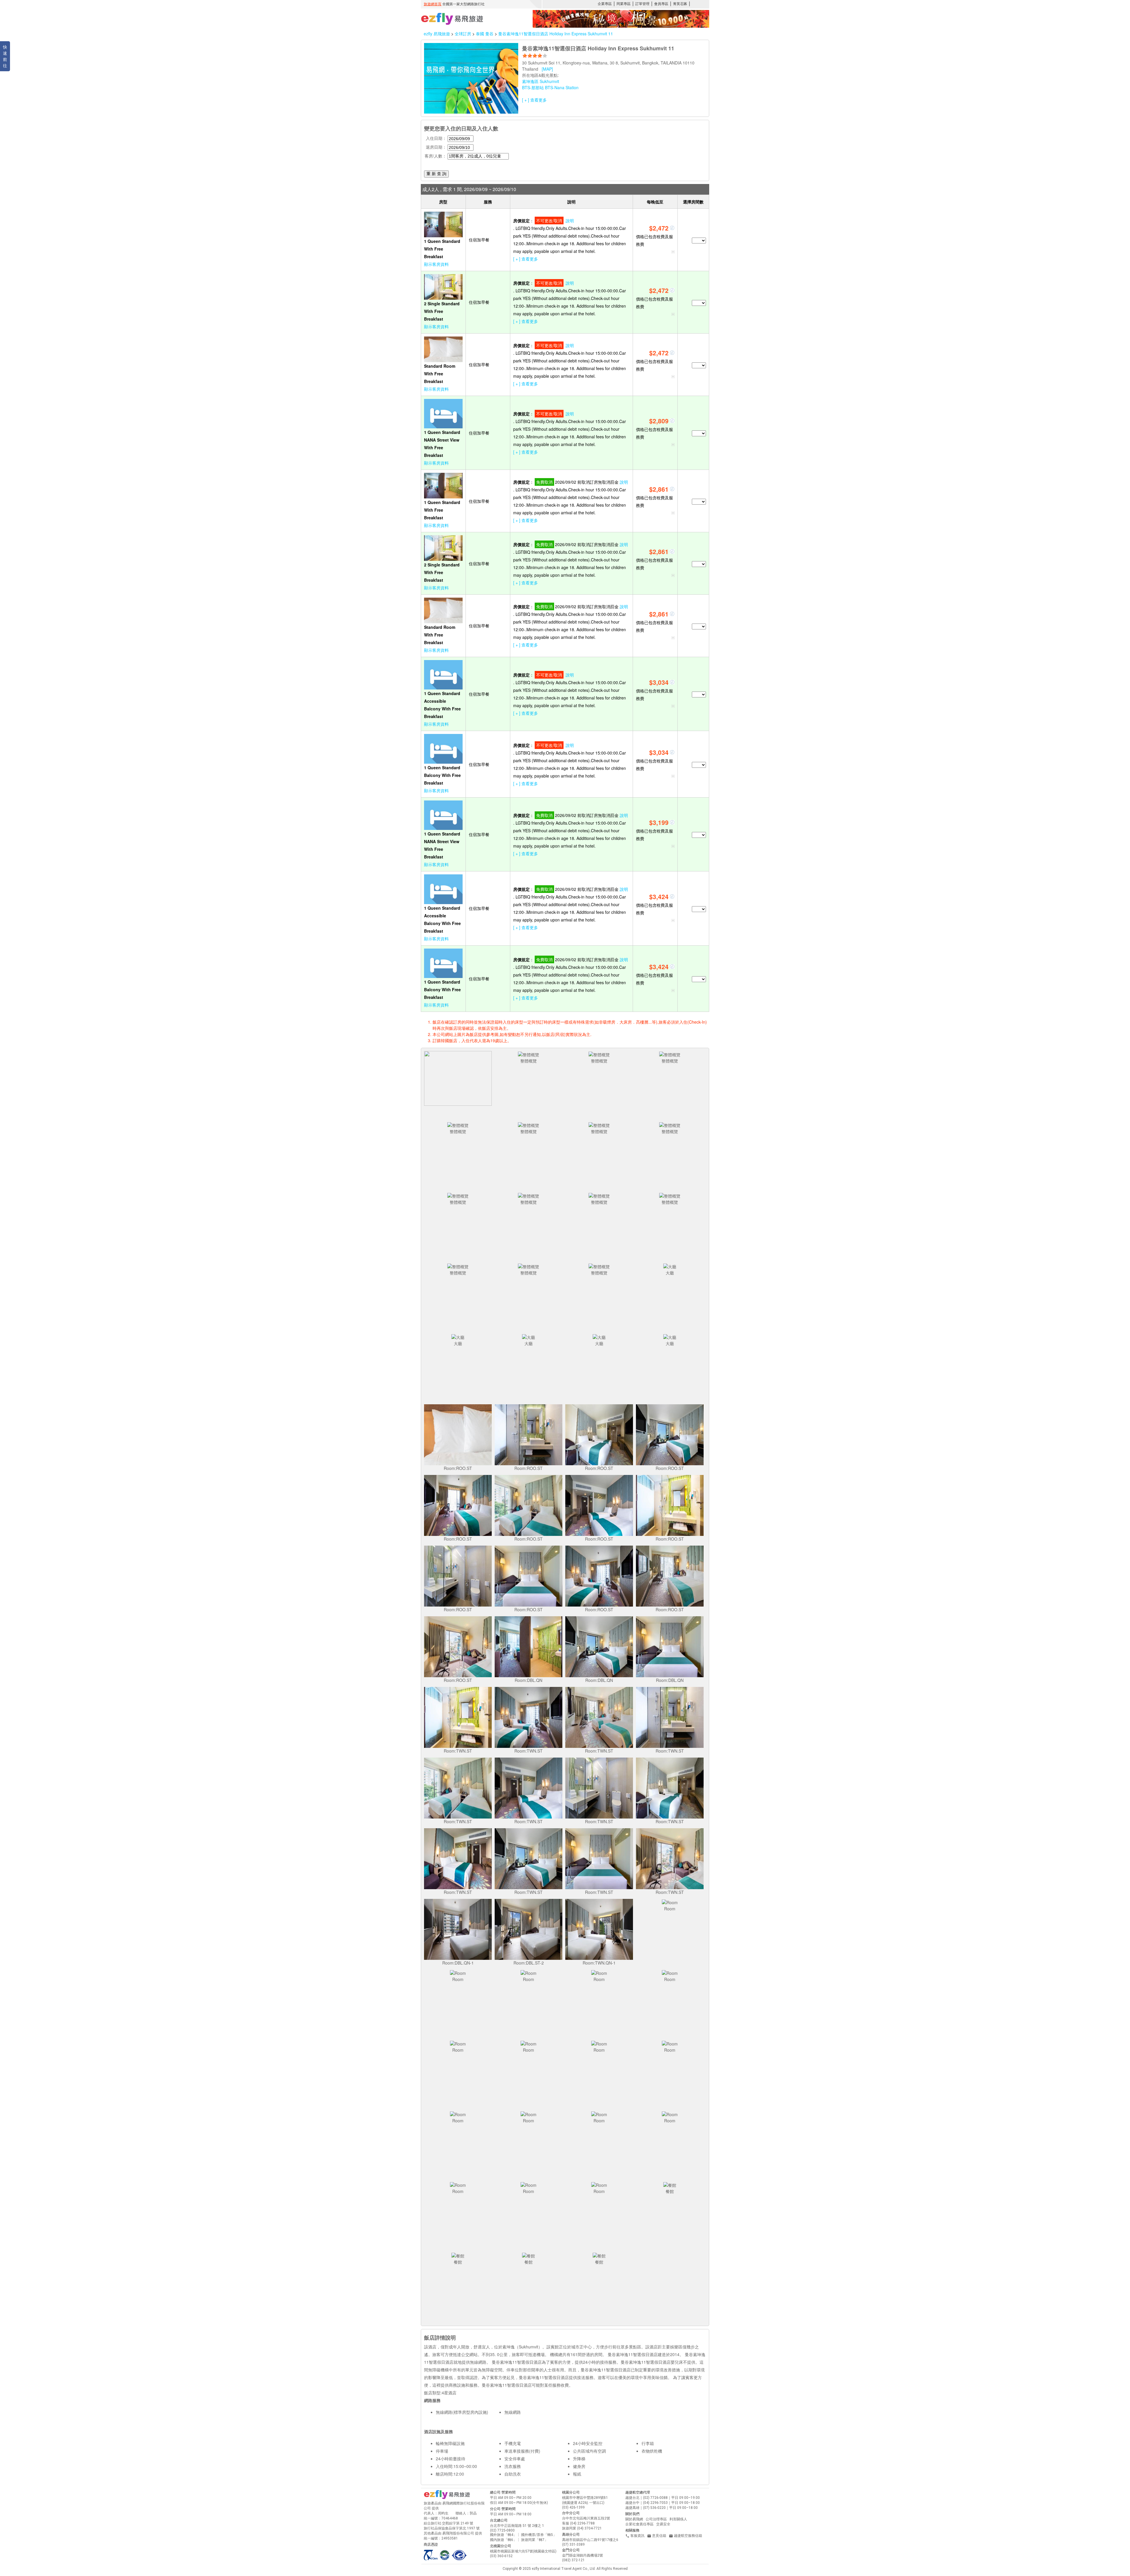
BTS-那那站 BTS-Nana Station (550, 87)
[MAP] (547, 69)
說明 (570, 221)
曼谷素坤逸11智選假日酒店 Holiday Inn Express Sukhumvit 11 (556, 34)
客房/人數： (436, 156)
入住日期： (436, 138)
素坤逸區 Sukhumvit (541, 81)
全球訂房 (463, 34)
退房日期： (436, 147)
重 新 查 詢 (436, 174)
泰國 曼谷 (485, 34)
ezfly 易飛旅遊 (437, 34)
